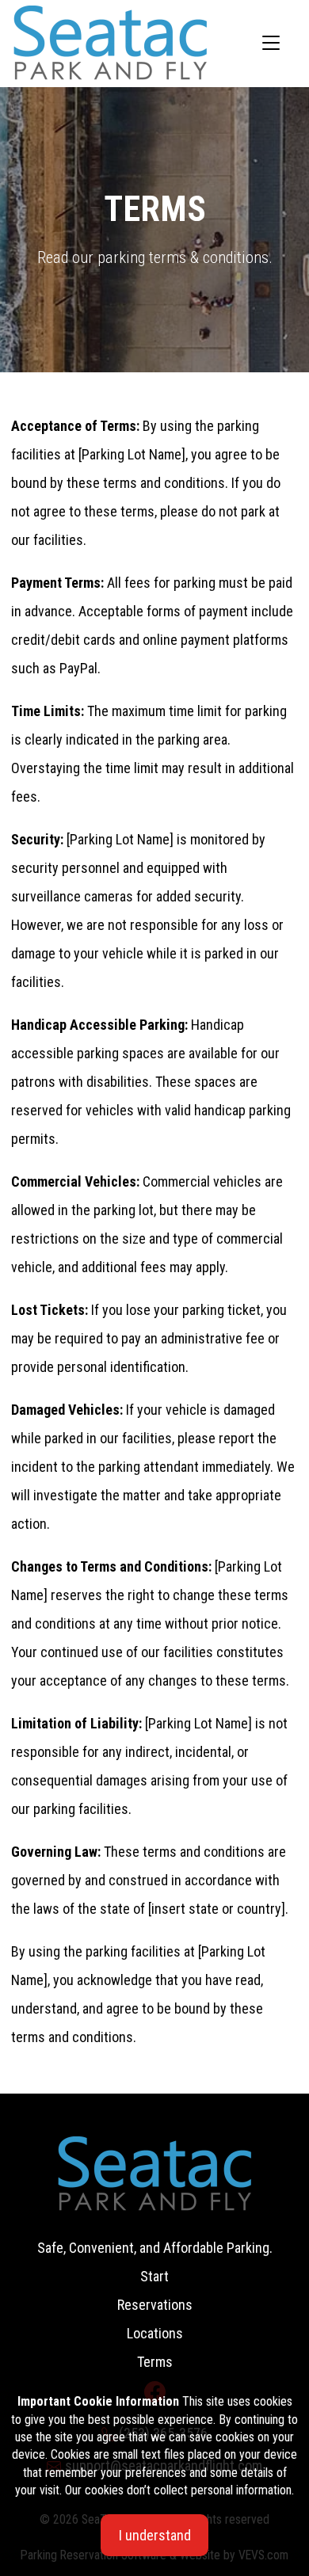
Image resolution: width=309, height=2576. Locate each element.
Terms (155, 2362)
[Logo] (110, 42)
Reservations (155, 2305)
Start (154, 2276)
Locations (155, 2333)
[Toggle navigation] (271, 44)
